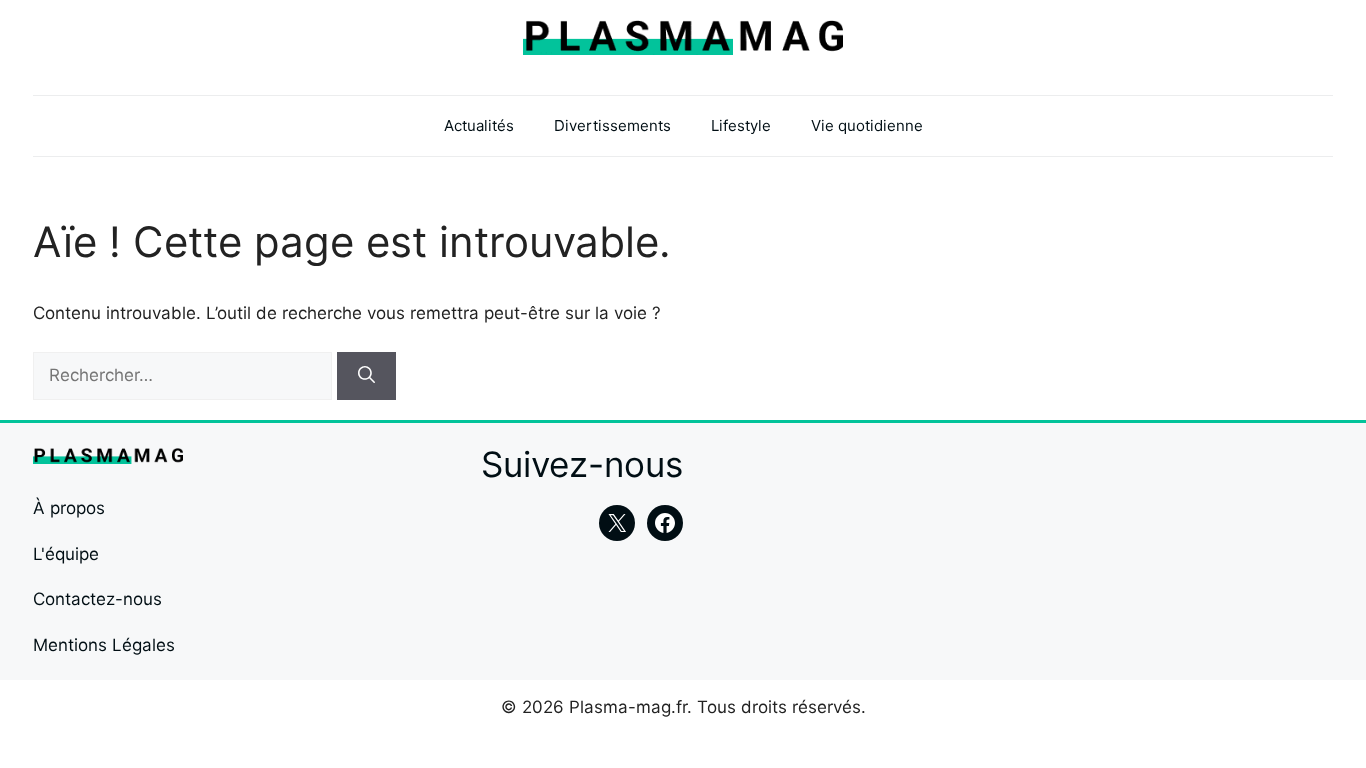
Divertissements (612, 125)
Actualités (479, 125)
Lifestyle (741, 125)
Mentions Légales (104, 645)
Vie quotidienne (867, 125)
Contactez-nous (97, 599)
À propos (69, 508)
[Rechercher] (366, 376)
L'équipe (66, 554)
